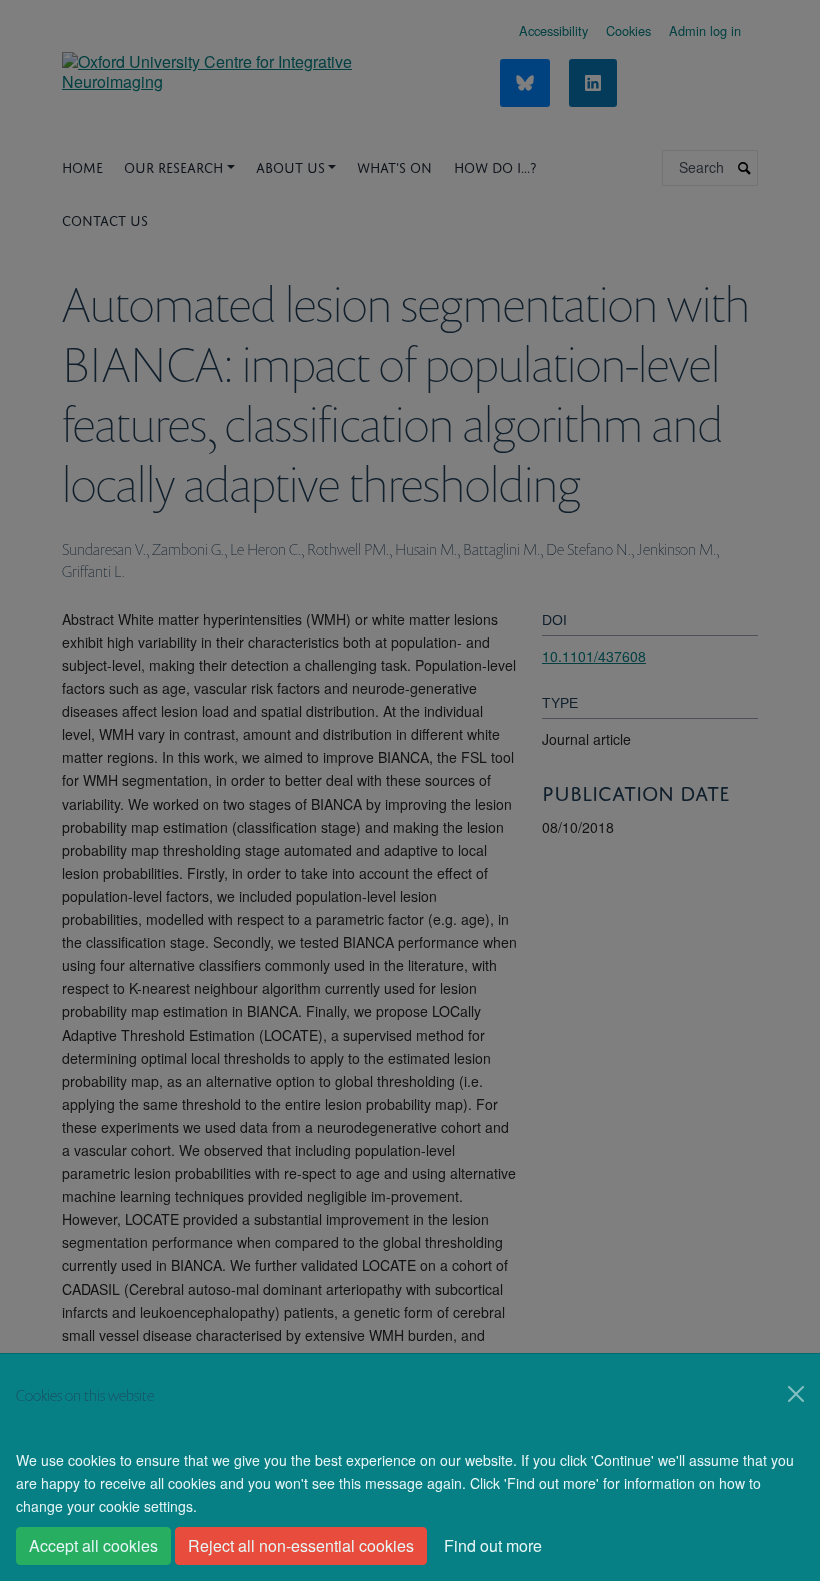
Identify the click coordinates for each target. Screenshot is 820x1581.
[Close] (796, 1394)
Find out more (493, 1545)
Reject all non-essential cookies (301, 1545)
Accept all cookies (93, 1545)
